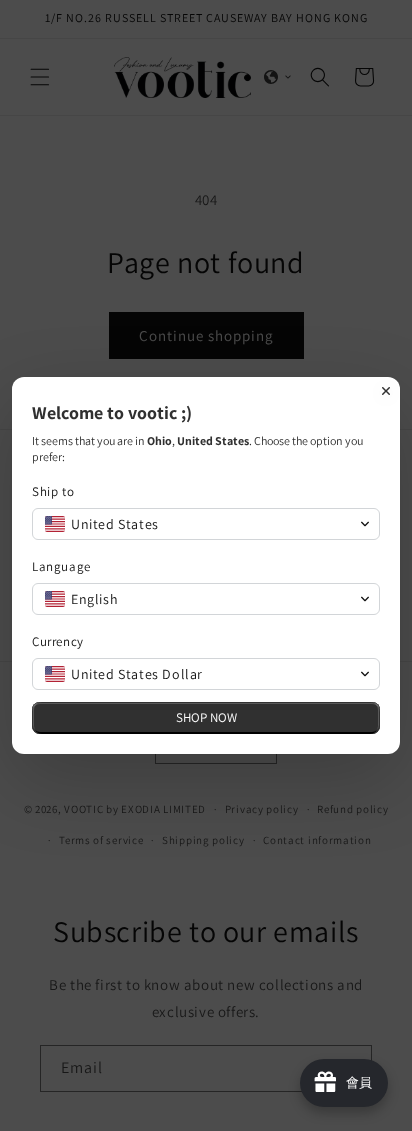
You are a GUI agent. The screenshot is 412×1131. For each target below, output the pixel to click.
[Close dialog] (386, 391)
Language (61, 566)
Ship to (53, 491)
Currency (58, 641)
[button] (206, 524)
